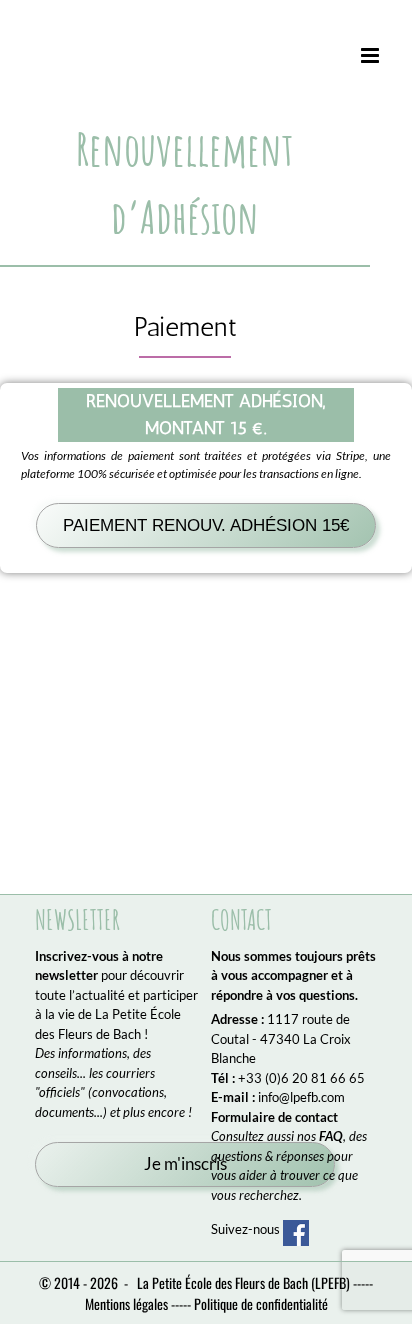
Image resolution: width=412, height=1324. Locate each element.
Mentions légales (126, 1303)
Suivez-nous (247, 1229)
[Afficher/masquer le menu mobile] (371, 56)
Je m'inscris (185, 1164)
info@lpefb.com (301, 1097)
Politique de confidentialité (261, 1303)
